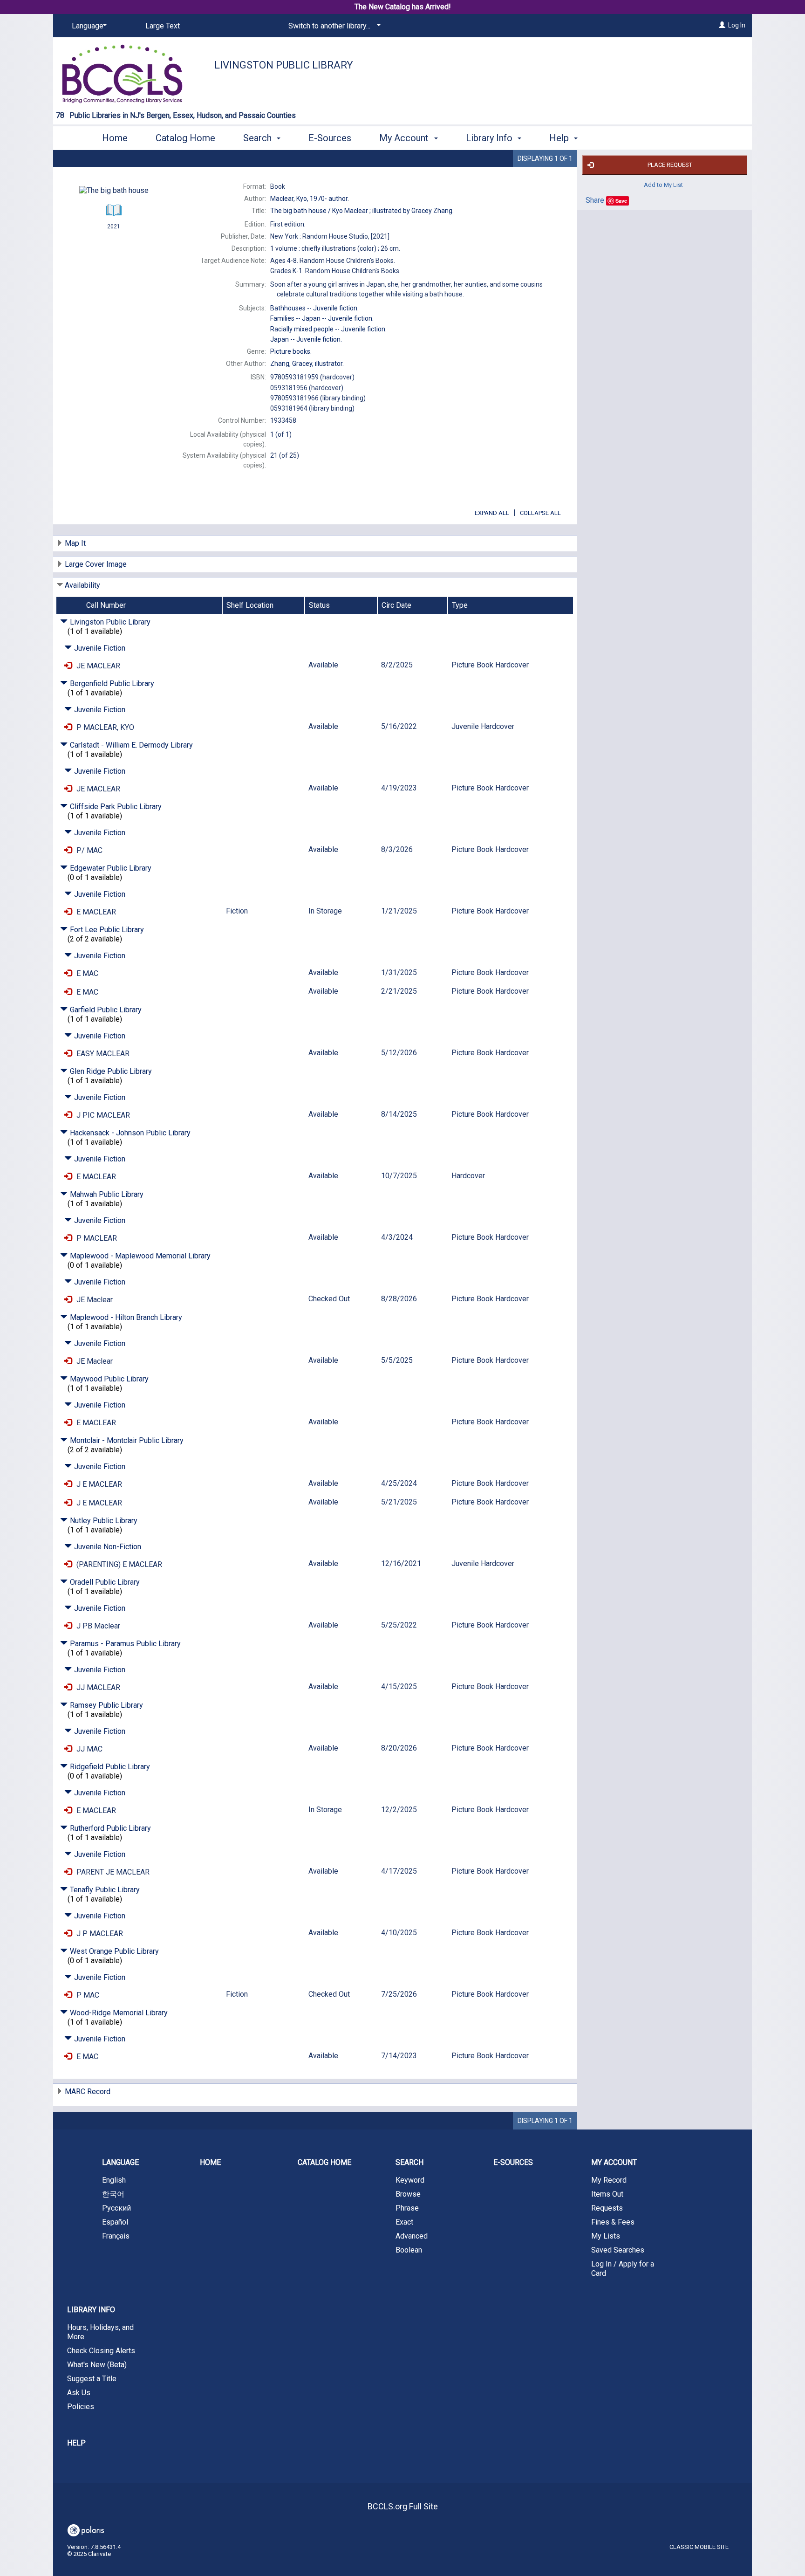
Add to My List (663, 185)
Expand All (492, 513)
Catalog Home (185, 138)
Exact (404, 2222)
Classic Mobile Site (699, 2547)
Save (621, 201)
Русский (116, 2208)
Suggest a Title (92, 2379)
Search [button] (259, 138)
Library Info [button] (490, 138)
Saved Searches (618, 2250)
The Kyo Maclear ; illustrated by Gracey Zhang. (362, 211)
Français (116, 2236)
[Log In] (722, 25)
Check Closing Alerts (101, 2351)
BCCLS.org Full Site (403, 2506)
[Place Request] (68, 666)
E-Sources (330, 138)
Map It (75, 543)
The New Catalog (382, 7)
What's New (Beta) (97, 2365)
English (114, 2180)
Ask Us (79, 2393)
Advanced (412, 2236)
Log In (737, 25)
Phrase (407, 2208)
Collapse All (540, 513)
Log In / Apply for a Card (623, 2269)
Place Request (670, 165)
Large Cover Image (96, 564)
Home (115, 138)
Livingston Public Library (284, 65)
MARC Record (88, 2092)
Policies (81, 2407)
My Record (609, 2180)
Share (595, 200)
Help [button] (560, 138)
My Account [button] (405, 138)
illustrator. (307, 364)
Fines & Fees (613, 2222)
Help (76, 2443)
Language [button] (120, 2162)
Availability (82, 585)
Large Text (163, 26)
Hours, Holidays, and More (100, 2332)
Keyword (410, 2180)
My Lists (606, 2236)
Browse (408, 2194)
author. (310, 199)
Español (115, 2222)
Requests (607, 2208)
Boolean (409, 2250)
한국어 (113, 2194)
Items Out (607, 2194)
